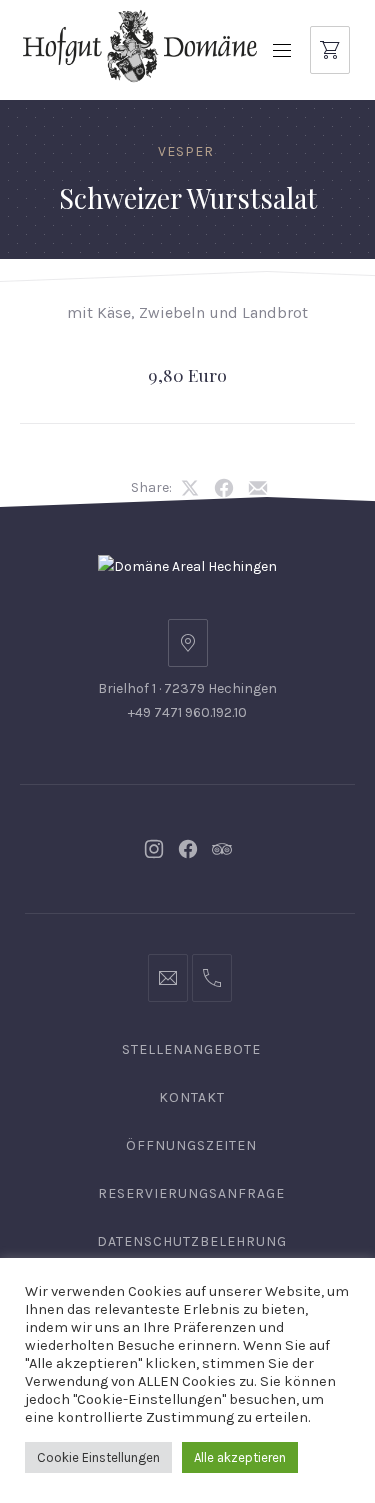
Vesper (186, 151)
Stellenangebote (191, 1049)
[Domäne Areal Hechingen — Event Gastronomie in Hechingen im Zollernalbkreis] (140, 45)
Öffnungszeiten (191, 1145)
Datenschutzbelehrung (192, 1241)
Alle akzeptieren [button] (240, 1457)
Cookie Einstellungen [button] (98, 1457)
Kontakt (192, 1097)
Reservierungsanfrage (191, 1193)
